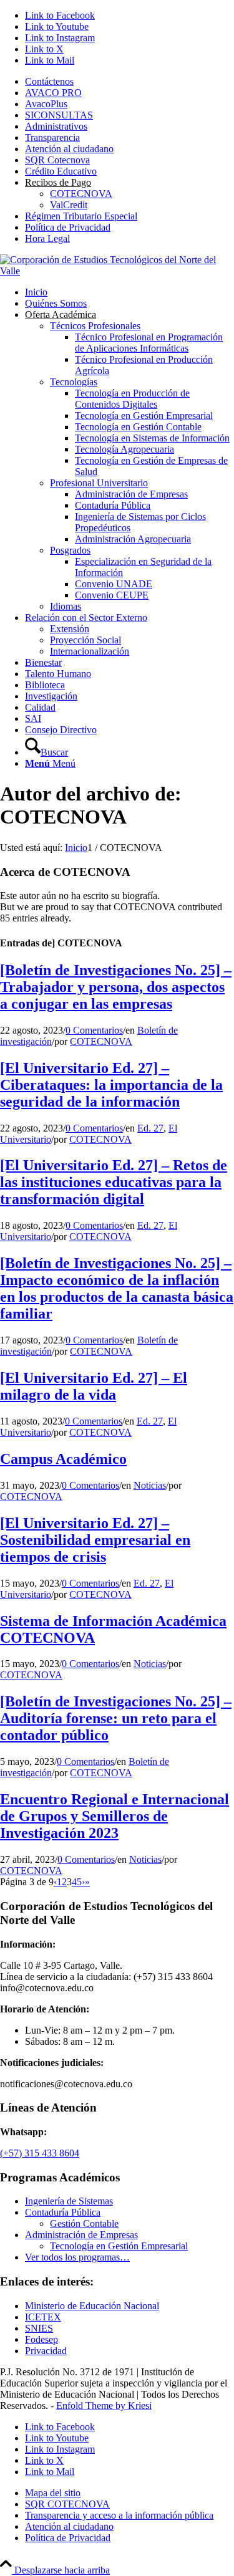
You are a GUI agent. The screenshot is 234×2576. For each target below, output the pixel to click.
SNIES (39, 2328)
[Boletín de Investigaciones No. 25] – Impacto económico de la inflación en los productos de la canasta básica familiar (117, 1288)
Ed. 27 (150, 1128)
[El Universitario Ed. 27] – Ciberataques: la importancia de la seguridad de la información (111, 1085)
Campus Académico (63, 1459)
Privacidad (46, 2351)
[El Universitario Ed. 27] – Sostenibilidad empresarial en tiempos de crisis (95, 1540)
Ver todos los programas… (77, 2257)
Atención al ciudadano (69, 149)
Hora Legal (47, 238)
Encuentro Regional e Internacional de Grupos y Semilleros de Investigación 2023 (115, 1816)
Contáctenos (49, 81)
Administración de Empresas (81, 2235)
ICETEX (43, 2317)
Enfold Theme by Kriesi (104, 2405)
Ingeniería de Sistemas (69, 2201)
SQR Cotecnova (57, 160)
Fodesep (41, 2339)
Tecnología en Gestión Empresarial (119, 2246)
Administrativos (56, 126)
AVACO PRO (53, 93)
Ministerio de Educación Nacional (92, 2306)
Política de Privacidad (68, 227)
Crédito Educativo (61, 171)
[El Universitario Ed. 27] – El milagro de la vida (94, 1386)
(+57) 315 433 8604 (40, 2153)
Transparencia (52, 137)
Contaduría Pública (63, 2212)
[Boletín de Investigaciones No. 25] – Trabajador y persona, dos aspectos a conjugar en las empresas (116, 987)
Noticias (150, 1485)
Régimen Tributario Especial (81, 216)
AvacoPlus (46, 104)
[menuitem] (129, 82)
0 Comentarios (94, 1030)
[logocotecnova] (117, 271)
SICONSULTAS (59, 115)
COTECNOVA (81, 194)
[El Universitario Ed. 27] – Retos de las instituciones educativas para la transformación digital (114, 1182)
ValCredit (69, 205)
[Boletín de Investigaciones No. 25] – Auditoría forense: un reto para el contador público (116, 1718)
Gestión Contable (84, 2223)
